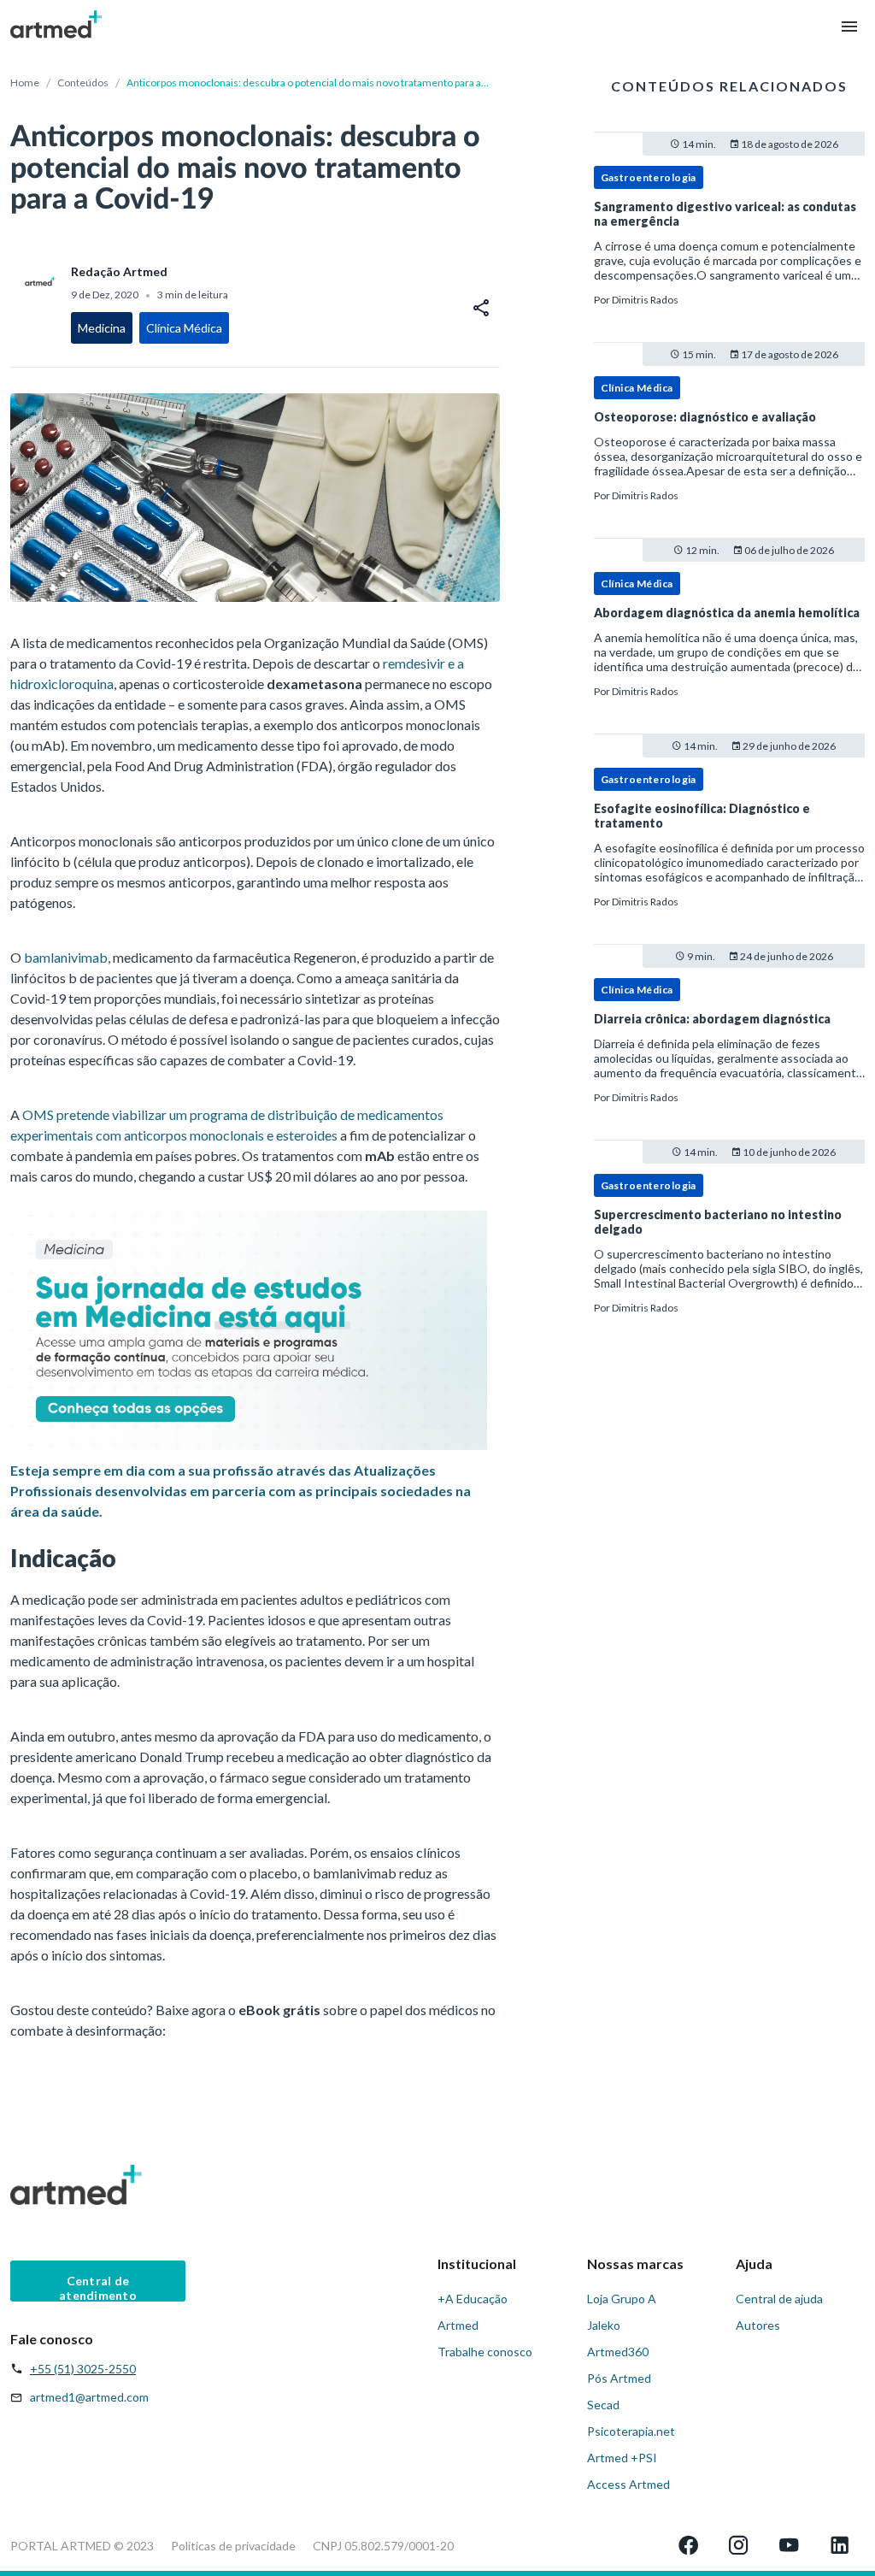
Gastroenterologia (649, 177)
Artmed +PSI (622, 2458)
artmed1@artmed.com (89, 2397)
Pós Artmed (619, 2378)
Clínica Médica (637, 388)
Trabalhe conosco (485, 2352)
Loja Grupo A (622, 2299)
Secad (603, 2405)
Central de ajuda (779, 2299)
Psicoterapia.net (631, 2431)
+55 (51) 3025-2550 (83, 2369)
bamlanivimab (66, 957)
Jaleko (604, 2325)
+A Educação (473, 2299)
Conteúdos (83, 83)
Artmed (458, 2325)
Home (25, 83)
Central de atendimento (98, 2287)
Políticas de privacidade (233, 2546)
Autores (758, 2325)
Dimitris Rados (645, 300)
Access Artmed (628, 2484)
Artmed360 (618, 2352)
